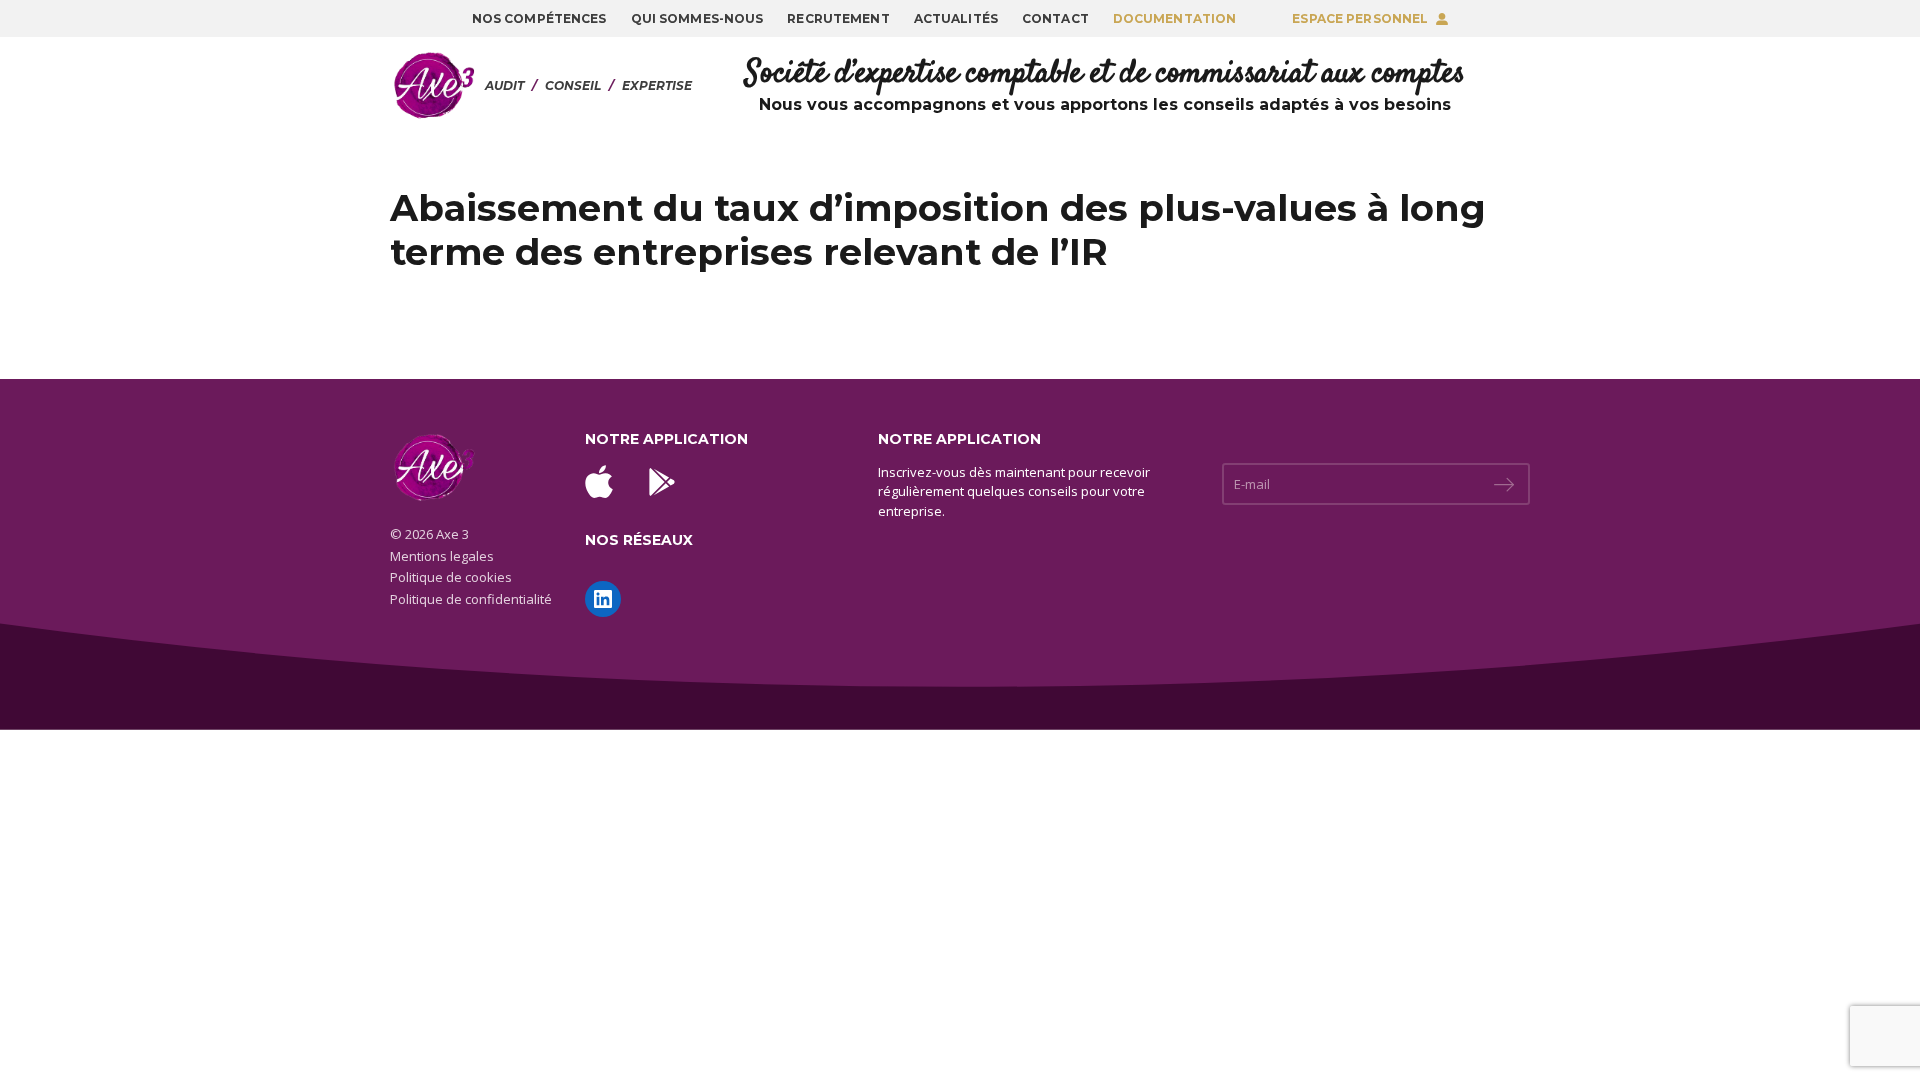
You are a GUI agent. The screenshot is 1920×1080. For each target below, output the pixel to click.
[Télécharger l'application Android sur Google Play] (662, 482)
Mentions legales (442, 556)
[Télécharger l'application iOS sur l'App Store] (599, 481)
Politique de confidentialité (471, 599)
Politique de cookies (451, 577)
